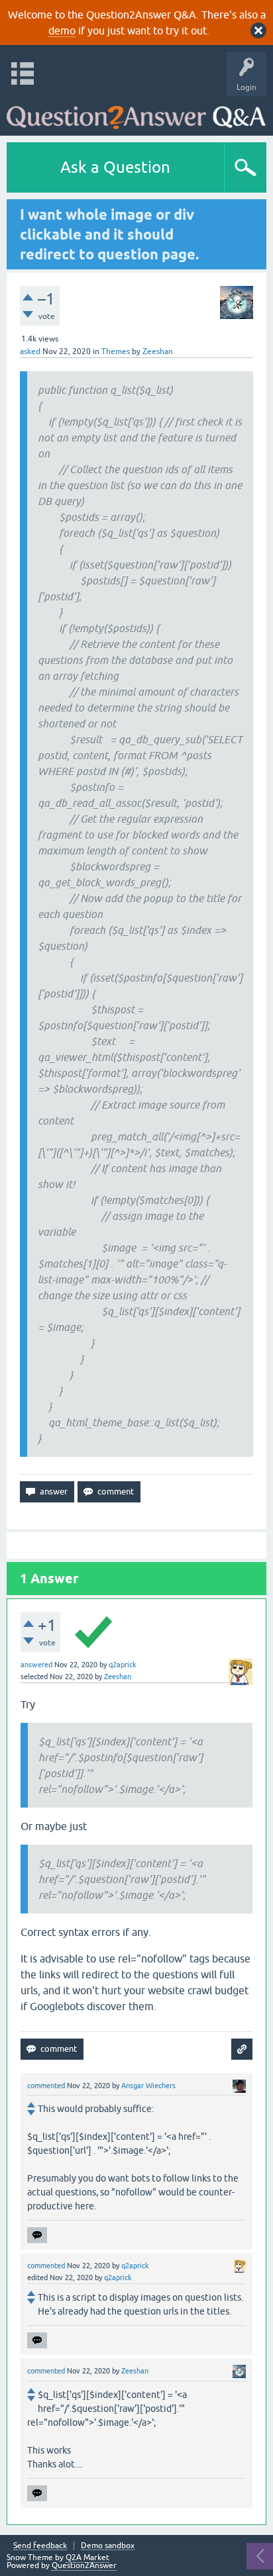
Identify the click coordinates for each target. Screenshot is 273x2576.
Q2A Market (87, 2557)
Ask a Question (115, 167)
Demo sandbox (108, 2546)
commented (46, 2086)
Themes (116, 351)
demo (62, 30)
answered (36, 1665)
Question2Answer (84, 2565)
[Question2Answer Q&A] (136, 113)
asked (30, 351)
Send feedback (40, 2546)
